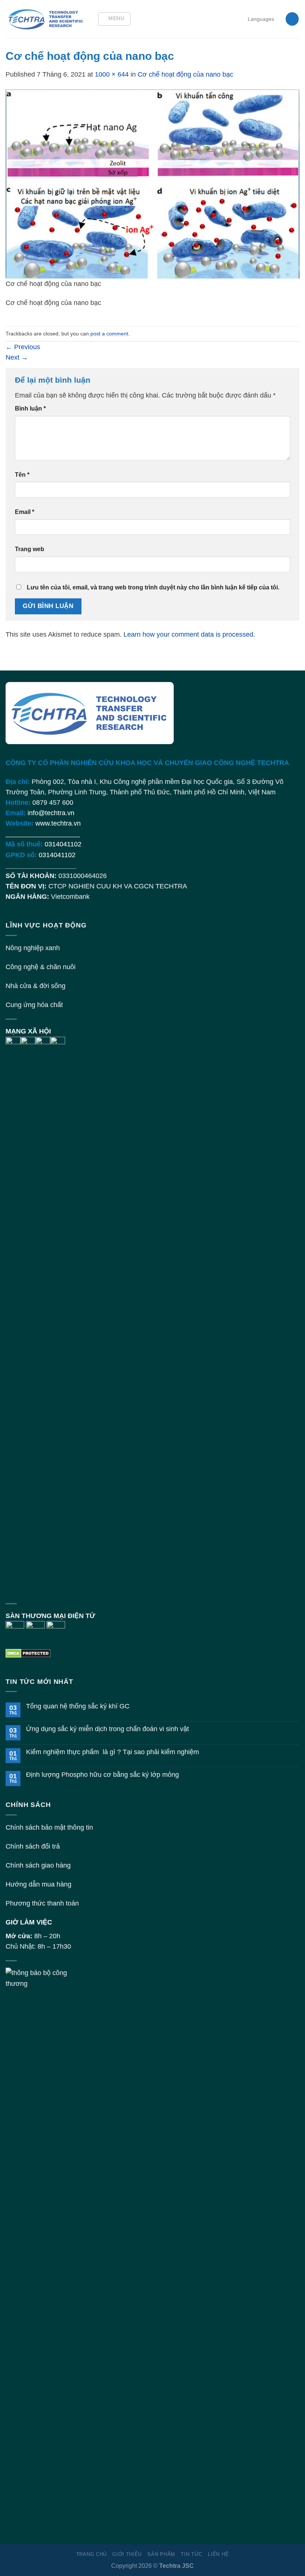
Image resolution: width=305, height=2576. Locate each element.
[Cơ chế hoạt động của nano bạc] (152, 183)
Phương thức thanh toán (42, 1903)
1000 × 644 (112, 74)
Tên (22, 475)
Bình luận (30, 409)
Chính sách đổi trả (33, 1846)
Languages (261, 19)
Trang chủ (91, 2554)
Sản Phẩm (161, 2554)
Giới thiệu (127, 2554)
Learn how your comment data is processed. (189, 634)
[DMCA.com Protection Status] (28, 1653)
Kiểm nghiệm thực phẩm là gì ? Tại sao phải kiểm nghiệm (113, 1752)
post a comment (109, 334)
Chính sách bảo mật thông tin (49, 1827)
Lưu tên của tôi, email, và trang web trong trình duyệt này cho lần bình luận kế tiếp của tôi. (153, 587)
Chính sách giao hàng (38, 1865)
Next (17, 357)
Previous (23, 347)
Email (25, 512)
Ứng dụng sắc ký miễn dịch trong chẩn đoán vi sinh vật (107, 1729)
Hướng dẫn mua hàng (38, 1884)
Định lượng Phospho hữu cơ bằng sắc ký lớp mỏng (102, 1775)
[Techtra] (46, 19)
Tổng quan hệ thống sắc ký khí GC (78, 1706)
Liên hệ (218, 2554)
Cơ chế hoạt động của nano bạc (185, 74)
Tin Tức (192, 2554)
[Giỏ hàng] (292, 19)
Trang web (30, 549)
